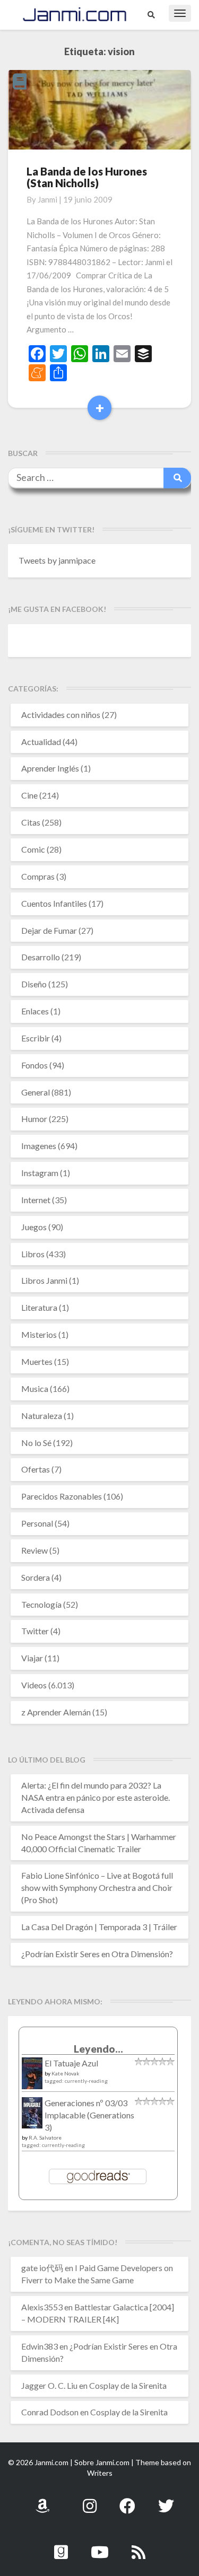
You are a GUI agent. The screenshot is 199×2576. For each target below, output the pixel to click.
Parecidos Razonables (62, 1496)
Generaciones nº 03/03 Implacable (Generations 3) (89, 2115)
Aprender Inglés (50, 768)
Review (34, 1550)
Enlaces (35, 1011)
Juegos (34, 1227)
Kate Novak (66, 2073)
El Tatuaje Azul (71, 2063)
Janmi (47, 199)
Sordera (36, 1577)
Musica (35, 1388)
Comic (33, 849)
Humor (34, 1119)
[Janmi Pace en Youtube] (100, 2546)
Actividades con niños (61, 715)
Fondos (34, 1065)
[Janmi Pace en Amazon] (42, 2500)
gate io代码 (42, 2268)
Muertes (37, 1361)
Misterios (39, 1334)
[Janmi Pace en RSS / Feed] (139, 2546)
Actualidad (41, 742)
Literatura (39, 1307)
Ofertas (36, 1469)
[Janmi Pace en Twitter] (166, 2500)
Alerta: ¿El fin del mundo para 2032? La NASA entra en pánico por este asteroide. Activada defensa (96, 1797)
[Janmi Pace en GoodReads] (61, 2546)
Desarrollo (41, 957)
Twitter (35, 1631)
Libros (33, 1254)
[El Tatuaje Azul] (32, 2078)
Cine (29, 795)
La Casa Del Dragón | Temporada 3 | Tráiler (99, 1927)
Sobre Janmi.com (102, 2462)
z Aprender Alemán (56, 1712)
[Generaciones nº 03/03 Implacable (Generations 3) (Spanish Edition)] (32, 2115)
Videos (34, 1685)
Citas (31, 822)
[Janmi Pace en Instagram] (90, 2500)
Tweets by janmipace (57, 560)
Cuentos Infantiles (54, 903)
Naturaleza (42, 1416)
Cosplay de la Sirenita (128, 2385)
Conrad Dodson (50, 2412)
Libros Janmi (44, 1280)
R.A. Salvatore (45, 2137)
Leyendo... (98, 2049)
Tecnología (41, 1604)
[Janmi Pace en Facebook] (127, 2500)
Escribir (36, 1038)
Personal (37, 1523)
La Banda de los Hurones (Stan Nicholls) (87, 177)
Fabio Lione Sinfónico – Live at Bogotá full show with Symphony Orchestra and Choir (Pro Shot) (97, 1887)
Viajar (32, 1658)
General (36, 1092)
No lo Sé (36, 1443)
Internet (36, 1200)
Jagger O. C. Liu (49, 2385)
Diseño (34, 984)
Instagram (40, 1173)
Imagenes (39, 1146)
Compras (38, 876)
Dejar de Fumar (49, 930)
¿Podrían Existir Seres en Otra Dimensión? (97, 1954)
